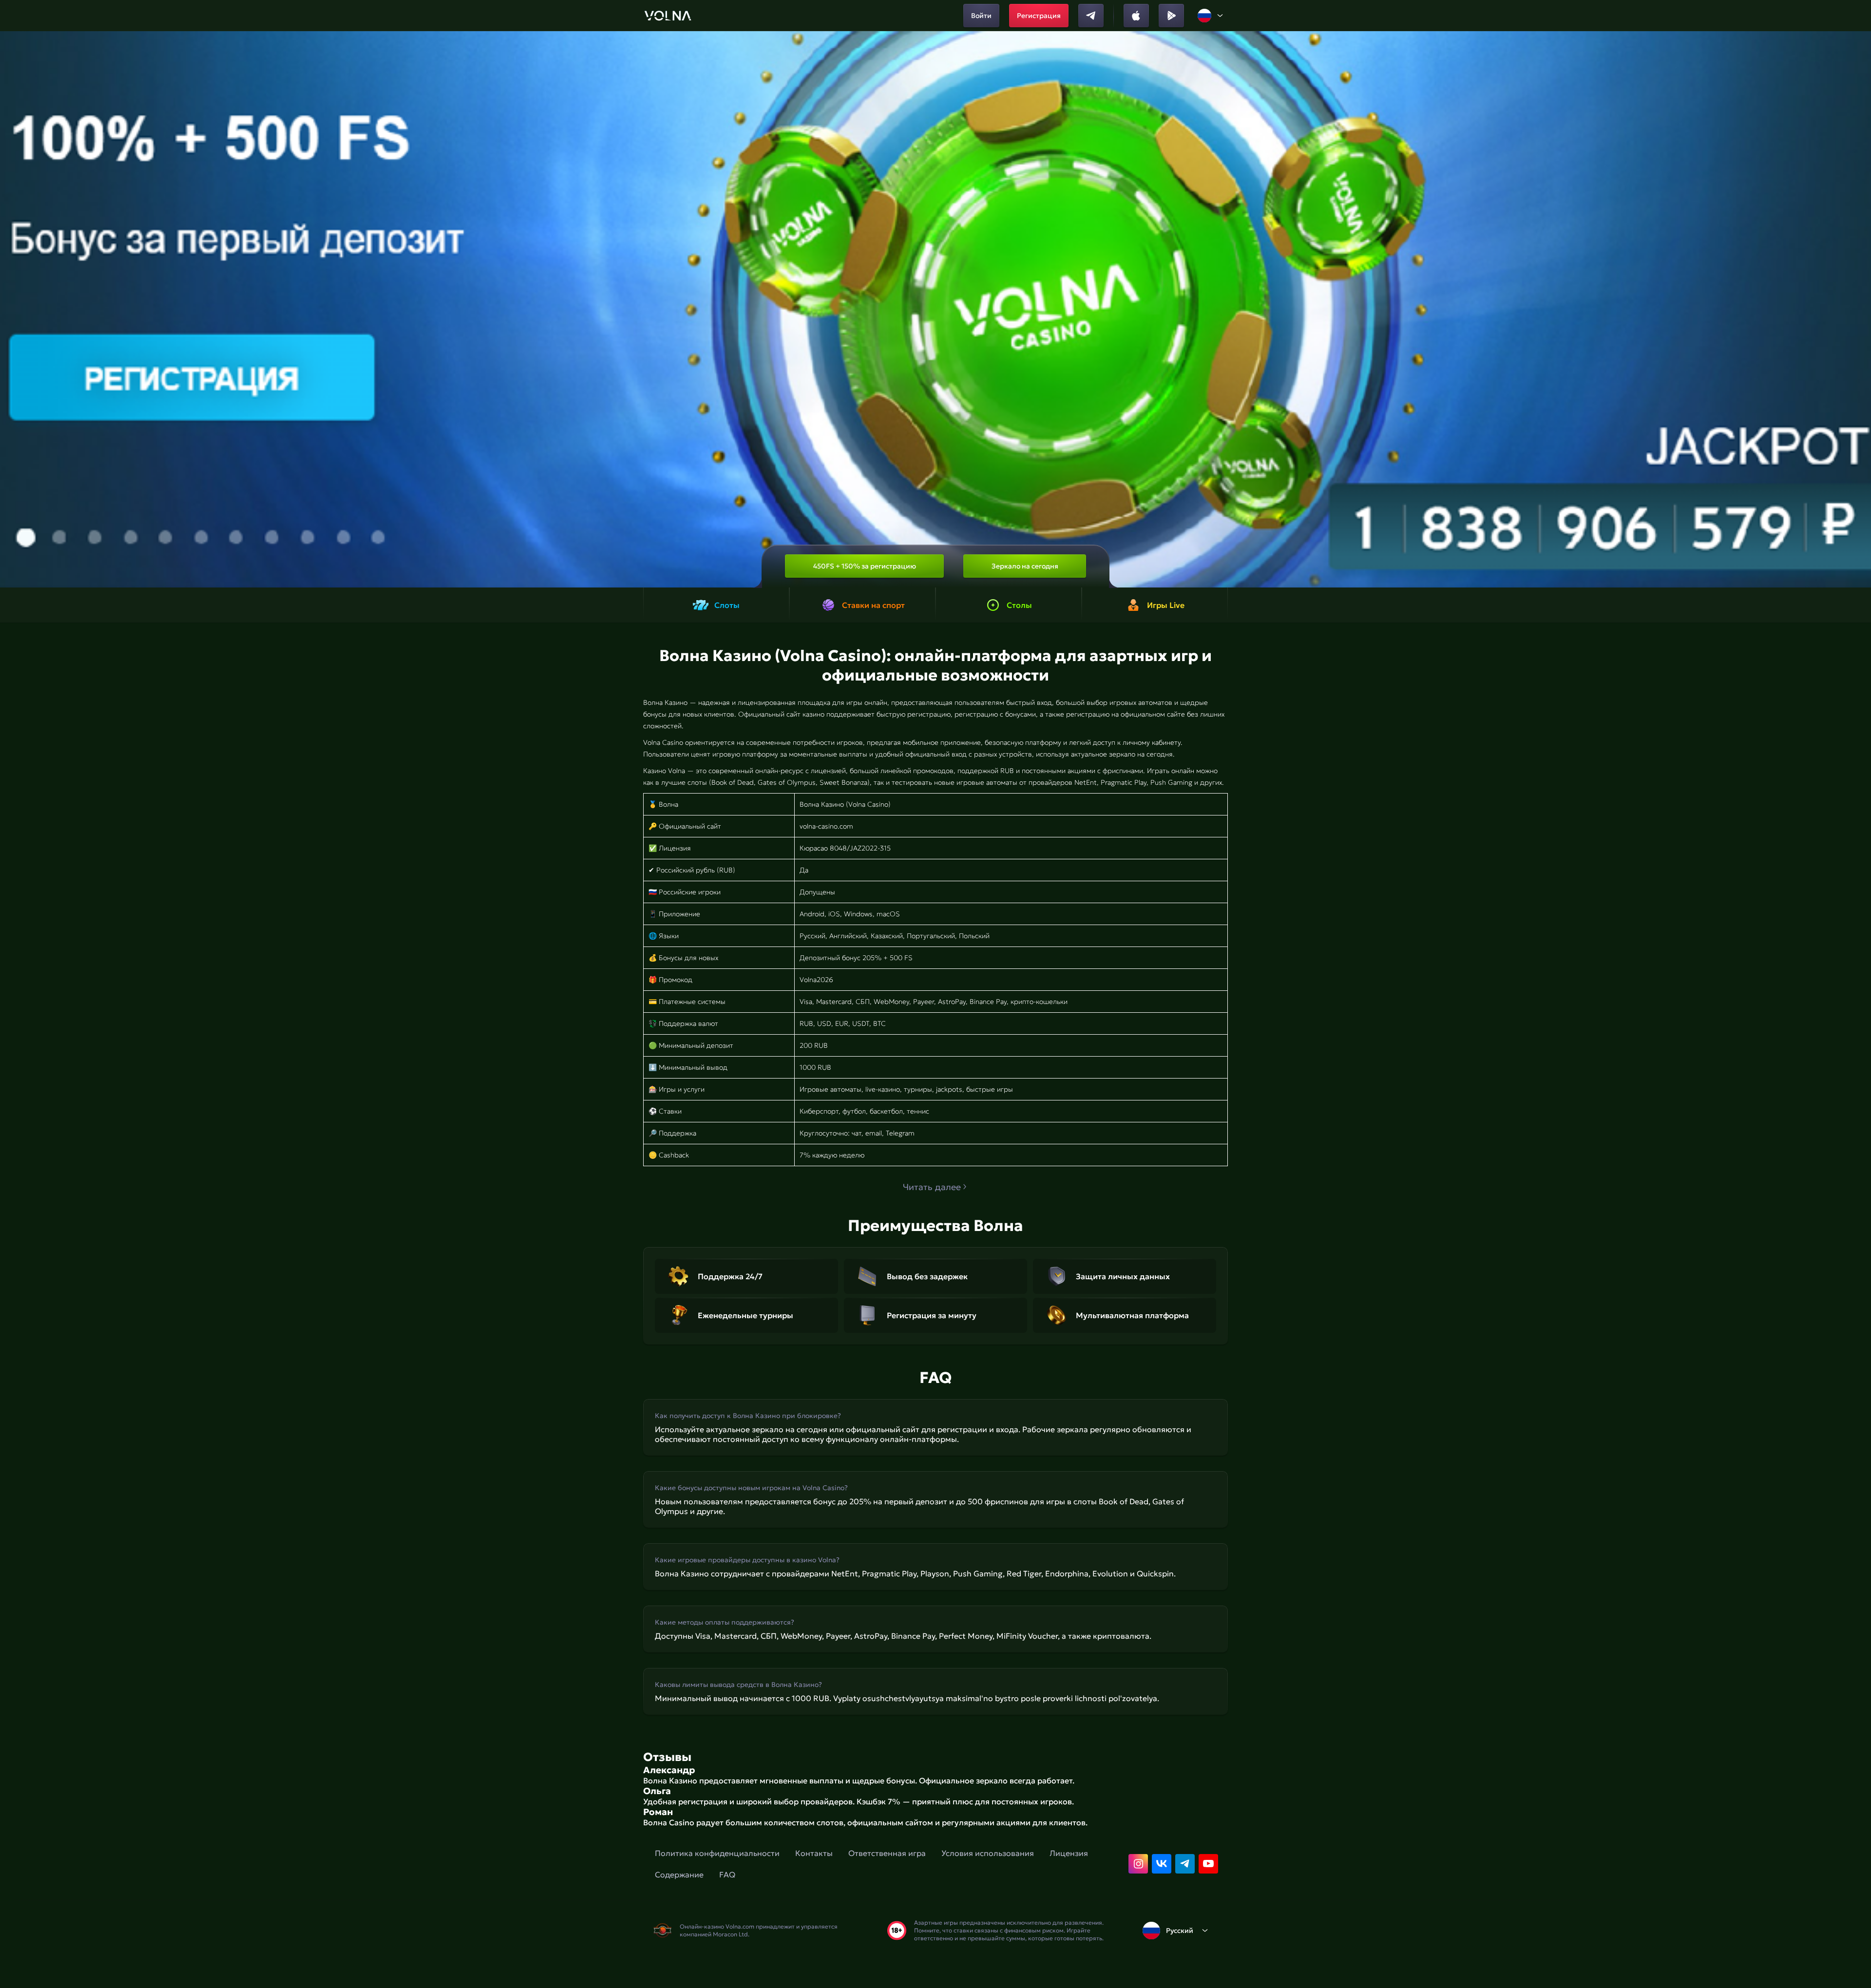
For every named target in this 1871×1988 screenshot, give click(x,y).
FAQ (727, 1874)
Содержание (679, 1874)
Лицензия (1069, 1853)
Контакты (814, 1853)
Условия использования (988, 1853)
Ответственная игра (887, 1853)
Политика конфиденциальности (717, 1853)
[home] (668, 16)
